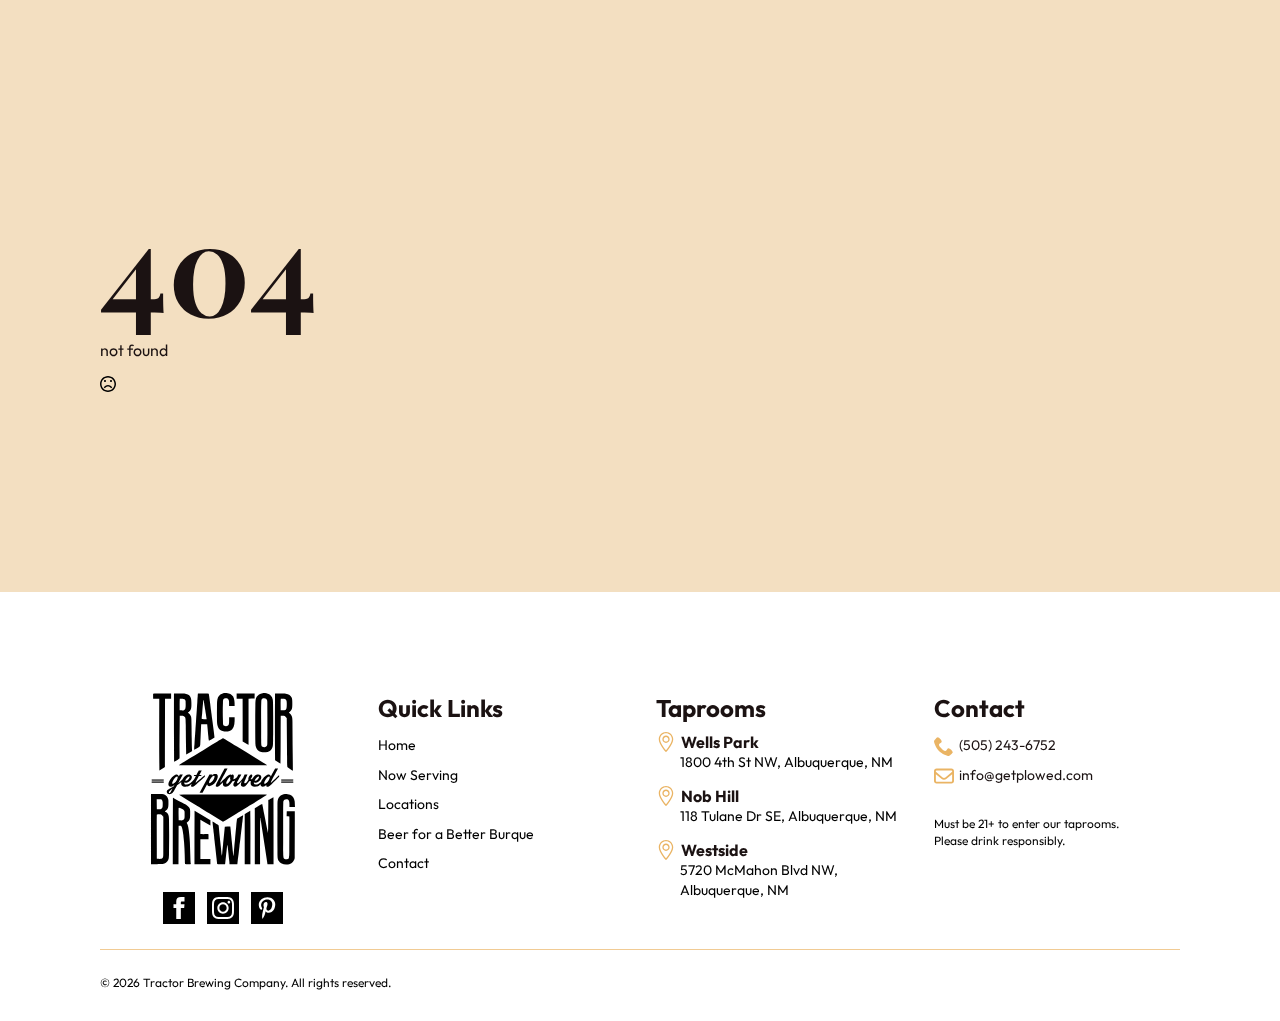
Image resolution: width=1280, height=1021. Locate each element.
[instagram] (223, 908)
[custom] (267, 908)
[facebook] (179, 908)
